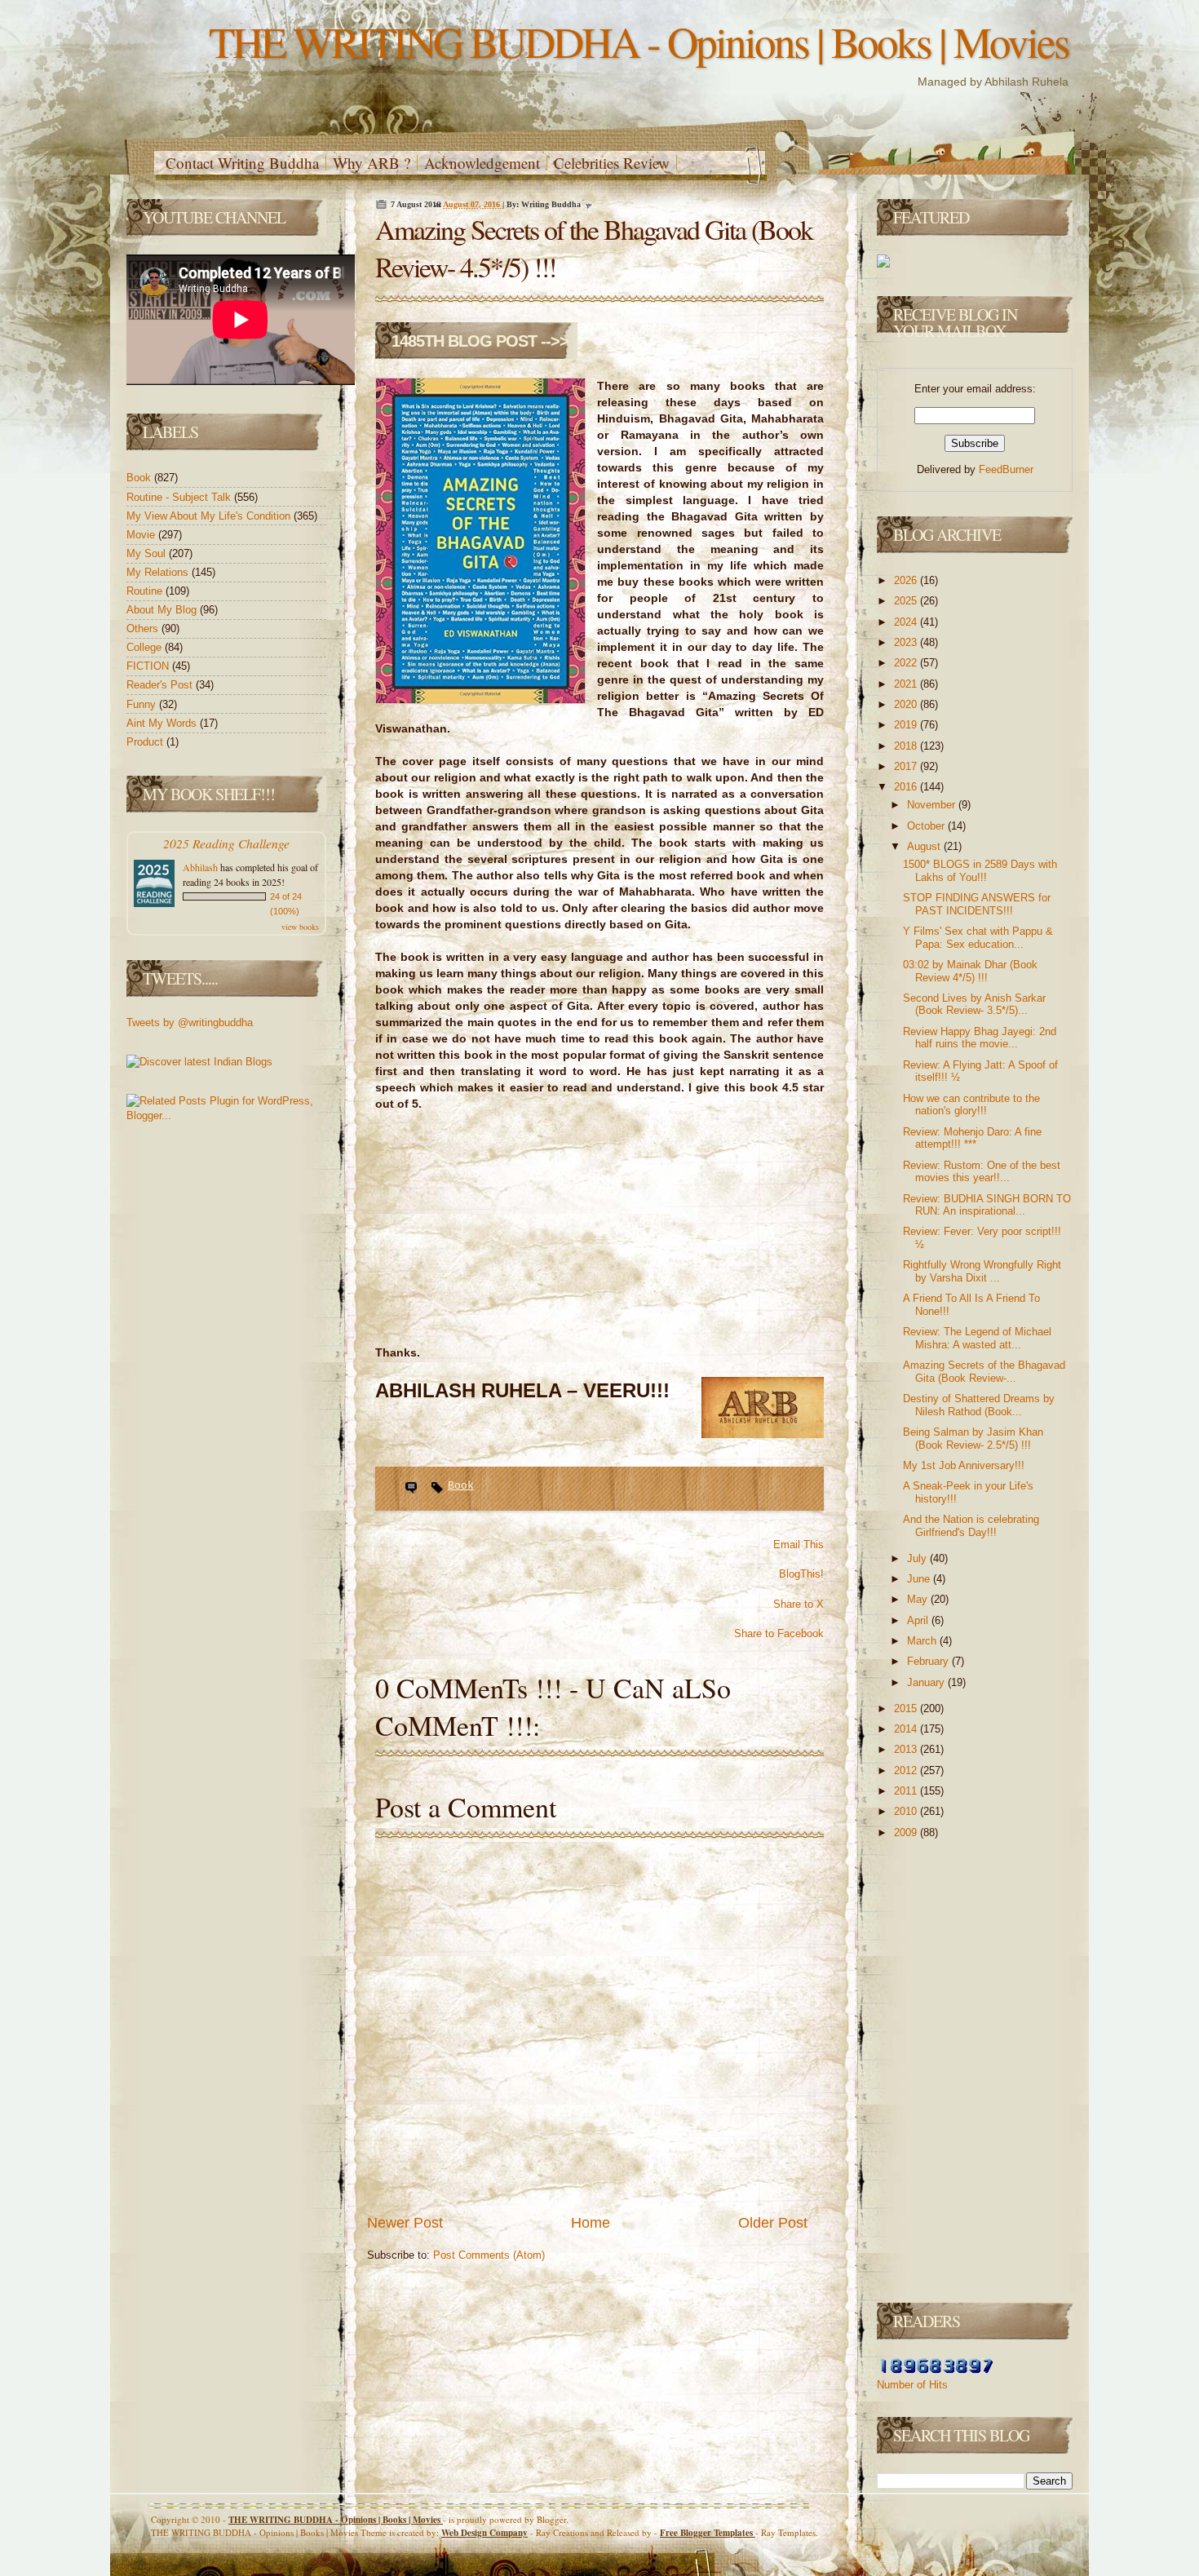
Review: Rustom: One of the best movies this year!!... (982, 1172)
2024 (907, 622)
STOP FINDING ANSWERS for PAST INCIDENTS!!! (977, 904)
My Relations (159, 572)
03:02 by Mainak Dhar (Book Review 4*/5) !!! (970, 971)
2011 (907, 1791)
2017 (907, 766)
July (918, 1558)
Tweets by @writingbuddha (190, 1022)
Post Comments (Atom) (489, 2255)
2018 (907, 746)
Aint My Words (163, 723)
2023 (907, 642)
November (933, 805)
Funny (143, 704)
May (919, 1599)
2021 (907, 684)
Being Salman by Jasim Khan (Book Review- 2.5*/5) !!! (973, 1438)
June (920, 1579)
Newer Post (405, 2223)
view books (300, 927)
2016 (907, 787)
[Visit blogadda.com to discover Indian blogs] (199, 1062)
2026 (907, 580)
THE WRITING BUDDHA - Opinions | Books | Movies (639, 41)
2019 (907, 725)
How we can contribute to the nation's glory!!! (971, 1105)
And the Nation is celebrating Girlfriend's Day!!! (971, 1526)
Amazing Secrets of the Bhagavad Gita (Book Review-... (984, 1372)
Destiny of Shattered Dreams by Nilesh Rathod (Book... (979, 1405)
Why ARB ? (372, 163)
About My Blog (163, 610)
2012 (907, 1770)
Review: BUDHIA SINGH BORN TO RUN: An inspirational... (987, 1205)
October (927, 826)
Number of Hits (912, 2385)
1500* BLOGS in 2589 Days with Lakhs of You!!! (980, 871)
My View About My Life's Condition (210, 516)
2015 (907, 1708)
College (146, 647)
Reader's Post (161, 685)
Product (146, 742)
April (919, 1620)
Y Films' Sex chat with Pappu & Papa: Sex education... (978, 938)
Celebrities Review (612, 163)
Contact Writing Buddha (242, 163)
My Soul (148, 553)
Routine (146, 591)
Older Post (773, 2223)
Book (140, 478)
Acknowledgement (482, 163)
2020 (907, 704)
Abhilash (200, 867)
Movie (142, 535)
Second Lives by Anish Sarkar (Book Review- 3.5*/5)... (974, 1005)
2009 (907, 1832)
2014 (907, 1729)
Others (144, 629)
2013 (907, 1749)
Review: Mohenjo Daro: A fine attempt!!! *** (972, 1138)
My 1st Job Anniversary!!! (964, 1465)
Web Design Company (484, 2533)
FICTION (149, 666)
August (925, 846)
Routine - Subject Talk (180, 497)
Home (591, 2223)
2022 (907, 663)
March (923, 1641)
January (927, 1682)
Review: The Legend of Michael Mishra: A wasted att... (977, 1338)
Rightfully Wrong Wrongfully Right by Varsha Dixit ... (982, 1271)
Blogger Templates (708, 2533)
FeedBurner (1006, 469)
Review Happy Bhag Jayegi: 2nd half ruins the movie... (980, 1038)
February (929, 1661)
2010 (907, 1811)
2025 (907, 601)
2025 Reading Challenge (226, 843)
